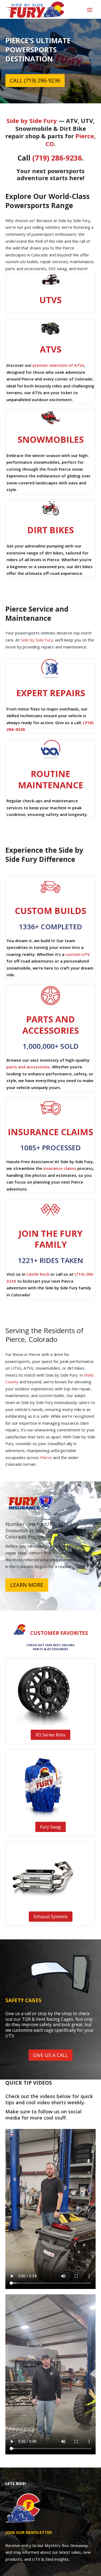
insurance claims (60, 1168)
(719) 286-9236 (57, 158)
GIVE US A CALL (50, 2055)
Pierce (46, 1457)
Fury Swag (50, 1827)
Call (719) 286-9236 (35, 80)
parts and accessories (28, 1067)
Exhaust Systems (51, 1917)
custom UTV (78, 954)
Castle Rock (38, 1274)
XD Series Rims (50, 1735)
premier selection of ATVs (58, 365)
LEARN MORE (27, 1585)
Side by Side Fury (32, 121)
